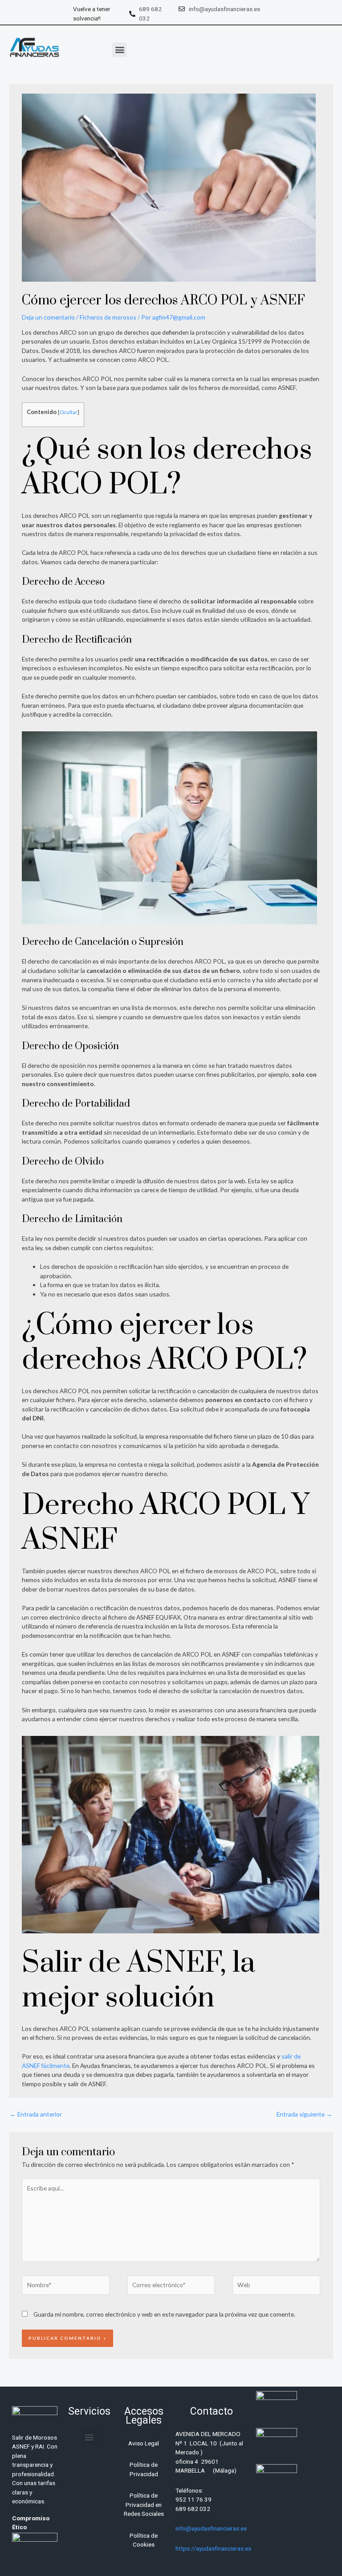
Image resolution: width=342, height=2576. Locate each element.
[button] (120, 50)
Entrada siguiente (304, 2114)
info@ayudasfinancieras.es (211, 2528)
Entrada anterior (36, 2114)
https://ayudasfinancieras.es (213, 2548)
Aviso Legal (144, 2443)
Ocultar (69, 412)
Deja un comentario (48, 317)
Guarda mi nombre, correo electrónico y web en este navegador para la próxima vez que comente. (164, 2314)
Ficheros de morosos (108, 317)
